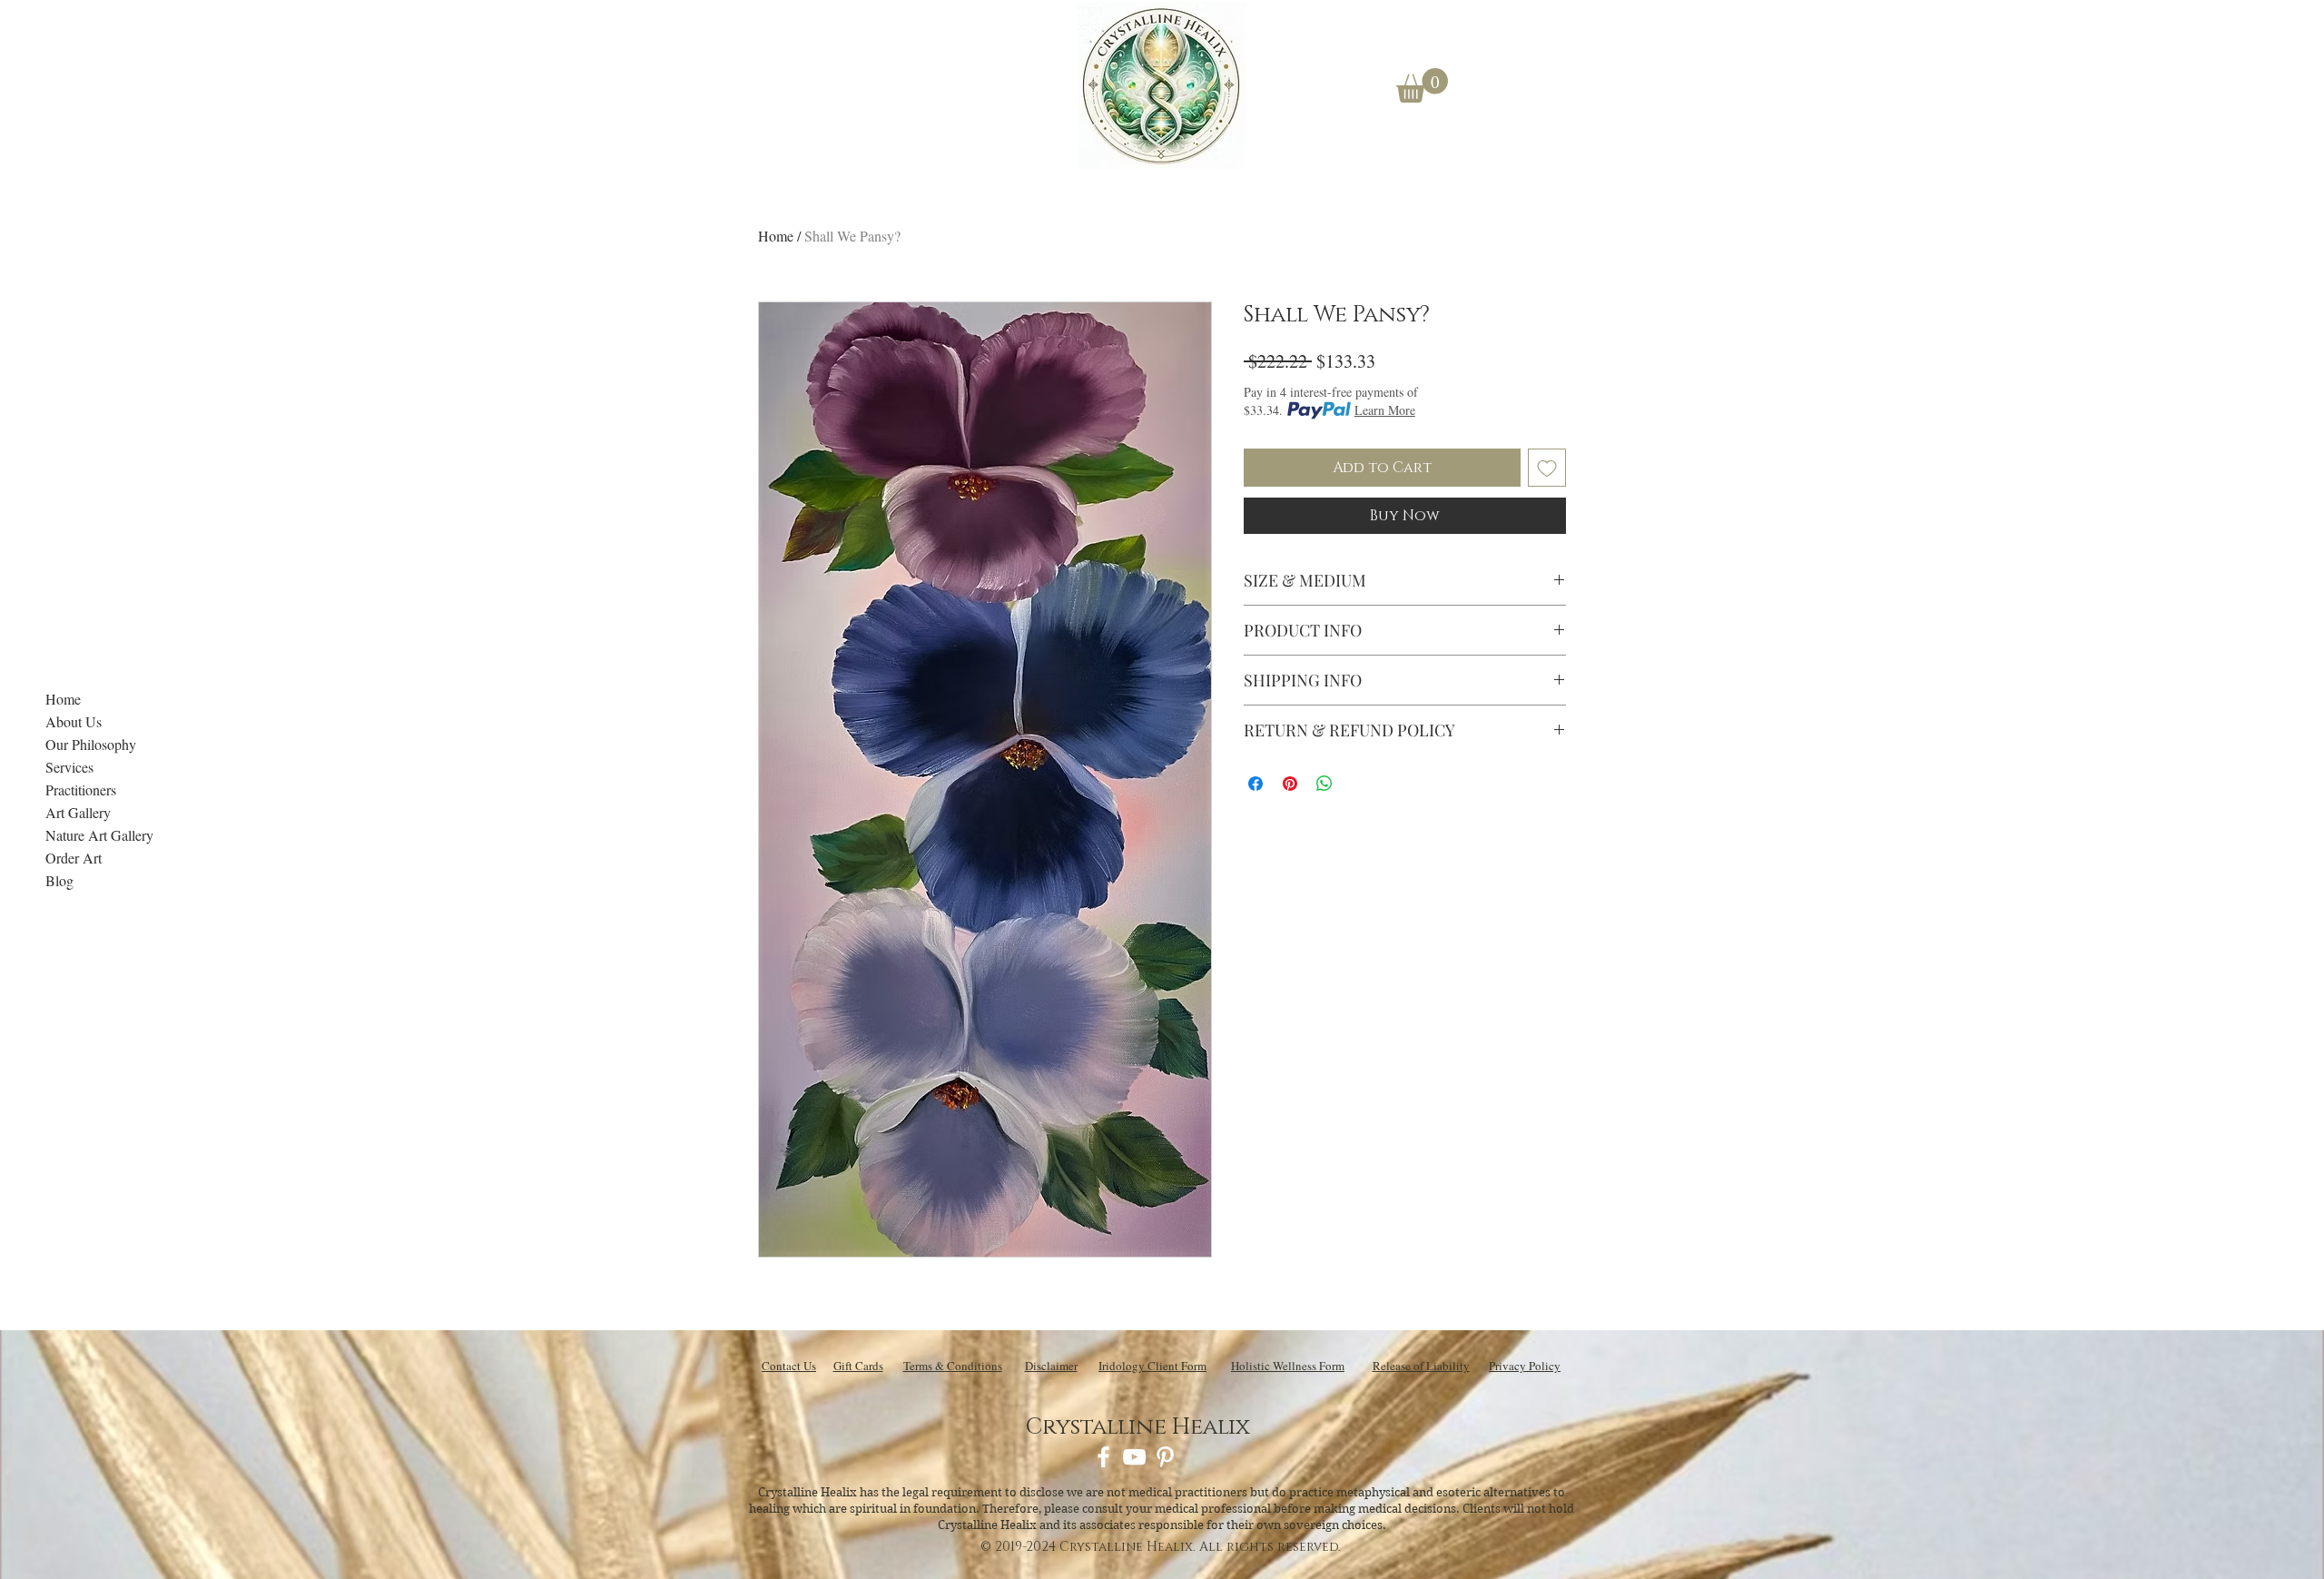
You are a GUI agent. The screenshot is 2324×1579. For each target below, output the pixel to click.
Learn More (1385, 410)
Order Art (74, 858)
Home (63, 699)
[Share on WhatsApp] (1324, 784)
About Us (74, 721)
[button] (1422, 85)
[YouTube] (1134, 1457)
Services (69, 767)
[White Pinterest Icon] (1165, 1457)
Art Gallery (78, 812)
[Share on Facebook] (1256, 784)
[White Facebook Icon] (1103, 1457)
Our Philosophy (91, 744)
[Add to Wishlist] (1547, 468)
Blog (59, 880)
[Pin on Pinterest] (1290, 784)
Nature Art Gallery (99, 835)
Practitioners (81, 789)
